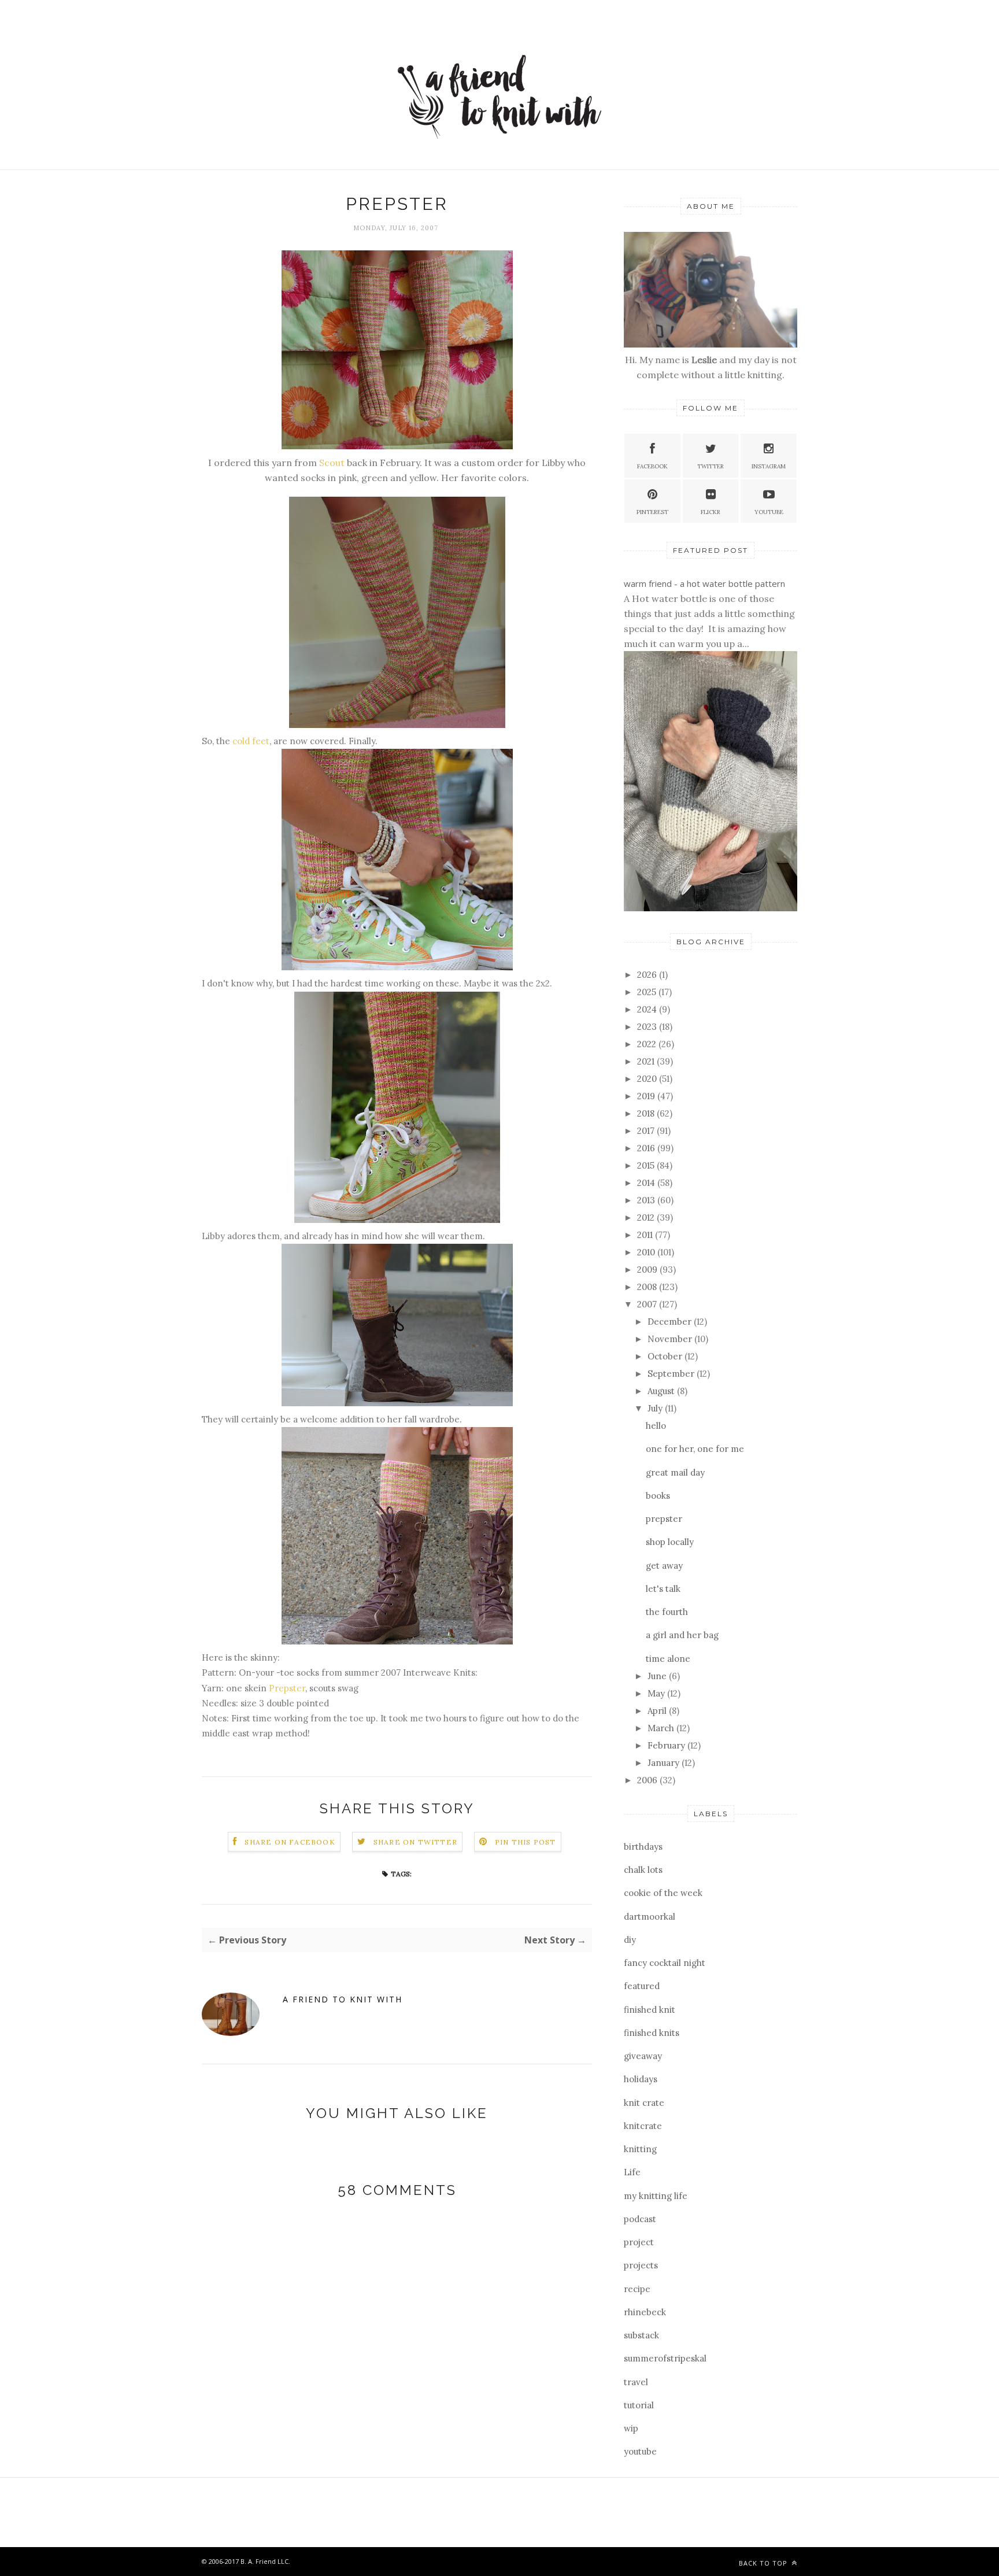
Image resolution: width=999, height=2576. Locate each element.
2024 (648, 1009)
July (656, 1408)
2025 (648, 992)
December (671, 1322)
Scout (332, 463)
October (666, 1356)
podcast (640, 2219)
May (657, 1693)
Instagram (769, 466)
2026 (648, 975)
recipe (637, 2289)
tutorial (639, 2405)
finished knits (652, 2033)
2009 (648, 1269)
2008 (648, 1287)
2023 (648, 1027)
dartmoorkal (650, 1917)
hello (656, 1426)
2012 (647, 1217)
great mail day (675, 1472)
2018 (647, 1113)
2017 (647, 1131)
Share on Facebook (290, 1842)
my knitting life (656, 2196)
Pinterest (652, 512)
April (658, 1711)
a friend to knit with (343, 1999)
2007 (648, 1304)
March (662, 1728)
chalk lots (643, 1870)
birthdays (643, 1847)
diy (630, 1940)
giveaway (643, 2056)
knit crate (644, 2103)
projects (641, 2265)
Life (632, 2172)
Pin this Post (526, 1842)
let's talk (663, 1589)
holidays (641, 2079)
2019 (647, 1096)
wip (631, 2428)
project (639, 2242)
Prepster (287, 1688)
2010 (647, 1252)
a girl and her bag (682, 1635)
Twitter (711, 466)
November (671, 1339)
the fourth (667, 1612)
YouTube (769, 512)
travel (636, 2382)
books (658, 1496)
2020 (648, 1079)
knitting (640, 2149)
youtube (640, 2451)
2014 (647, 1183)
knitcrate (643, 2126)
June (658, 1676)
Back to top (764, 2563)
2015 (647, 1165)
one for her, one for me (695, 1449)
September (672, 1374)
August (662, 1391)
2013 (647, 1200)
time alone (668, 1659)
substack (641, 2335)
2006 (648, 1780)
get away (664, 1566)
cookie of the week (663, 1893)
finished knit (650, 2010)
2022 (648, 1044)
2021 (647, 1061)
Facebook (652, 466)
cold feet (251, 741)
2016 (647, 1148)
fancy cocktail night (665, 1963)
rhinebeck (645, 2312)
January (665, 1763)
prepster (664, 1519)
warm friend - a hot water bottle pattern (704, 583)
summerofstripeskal (665, 2358)
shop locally (670, 1542)
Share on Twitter (415, 1842)
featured (642, 1986)
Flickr (711, 512)
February (667, 1745)
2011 (646, 1235)
